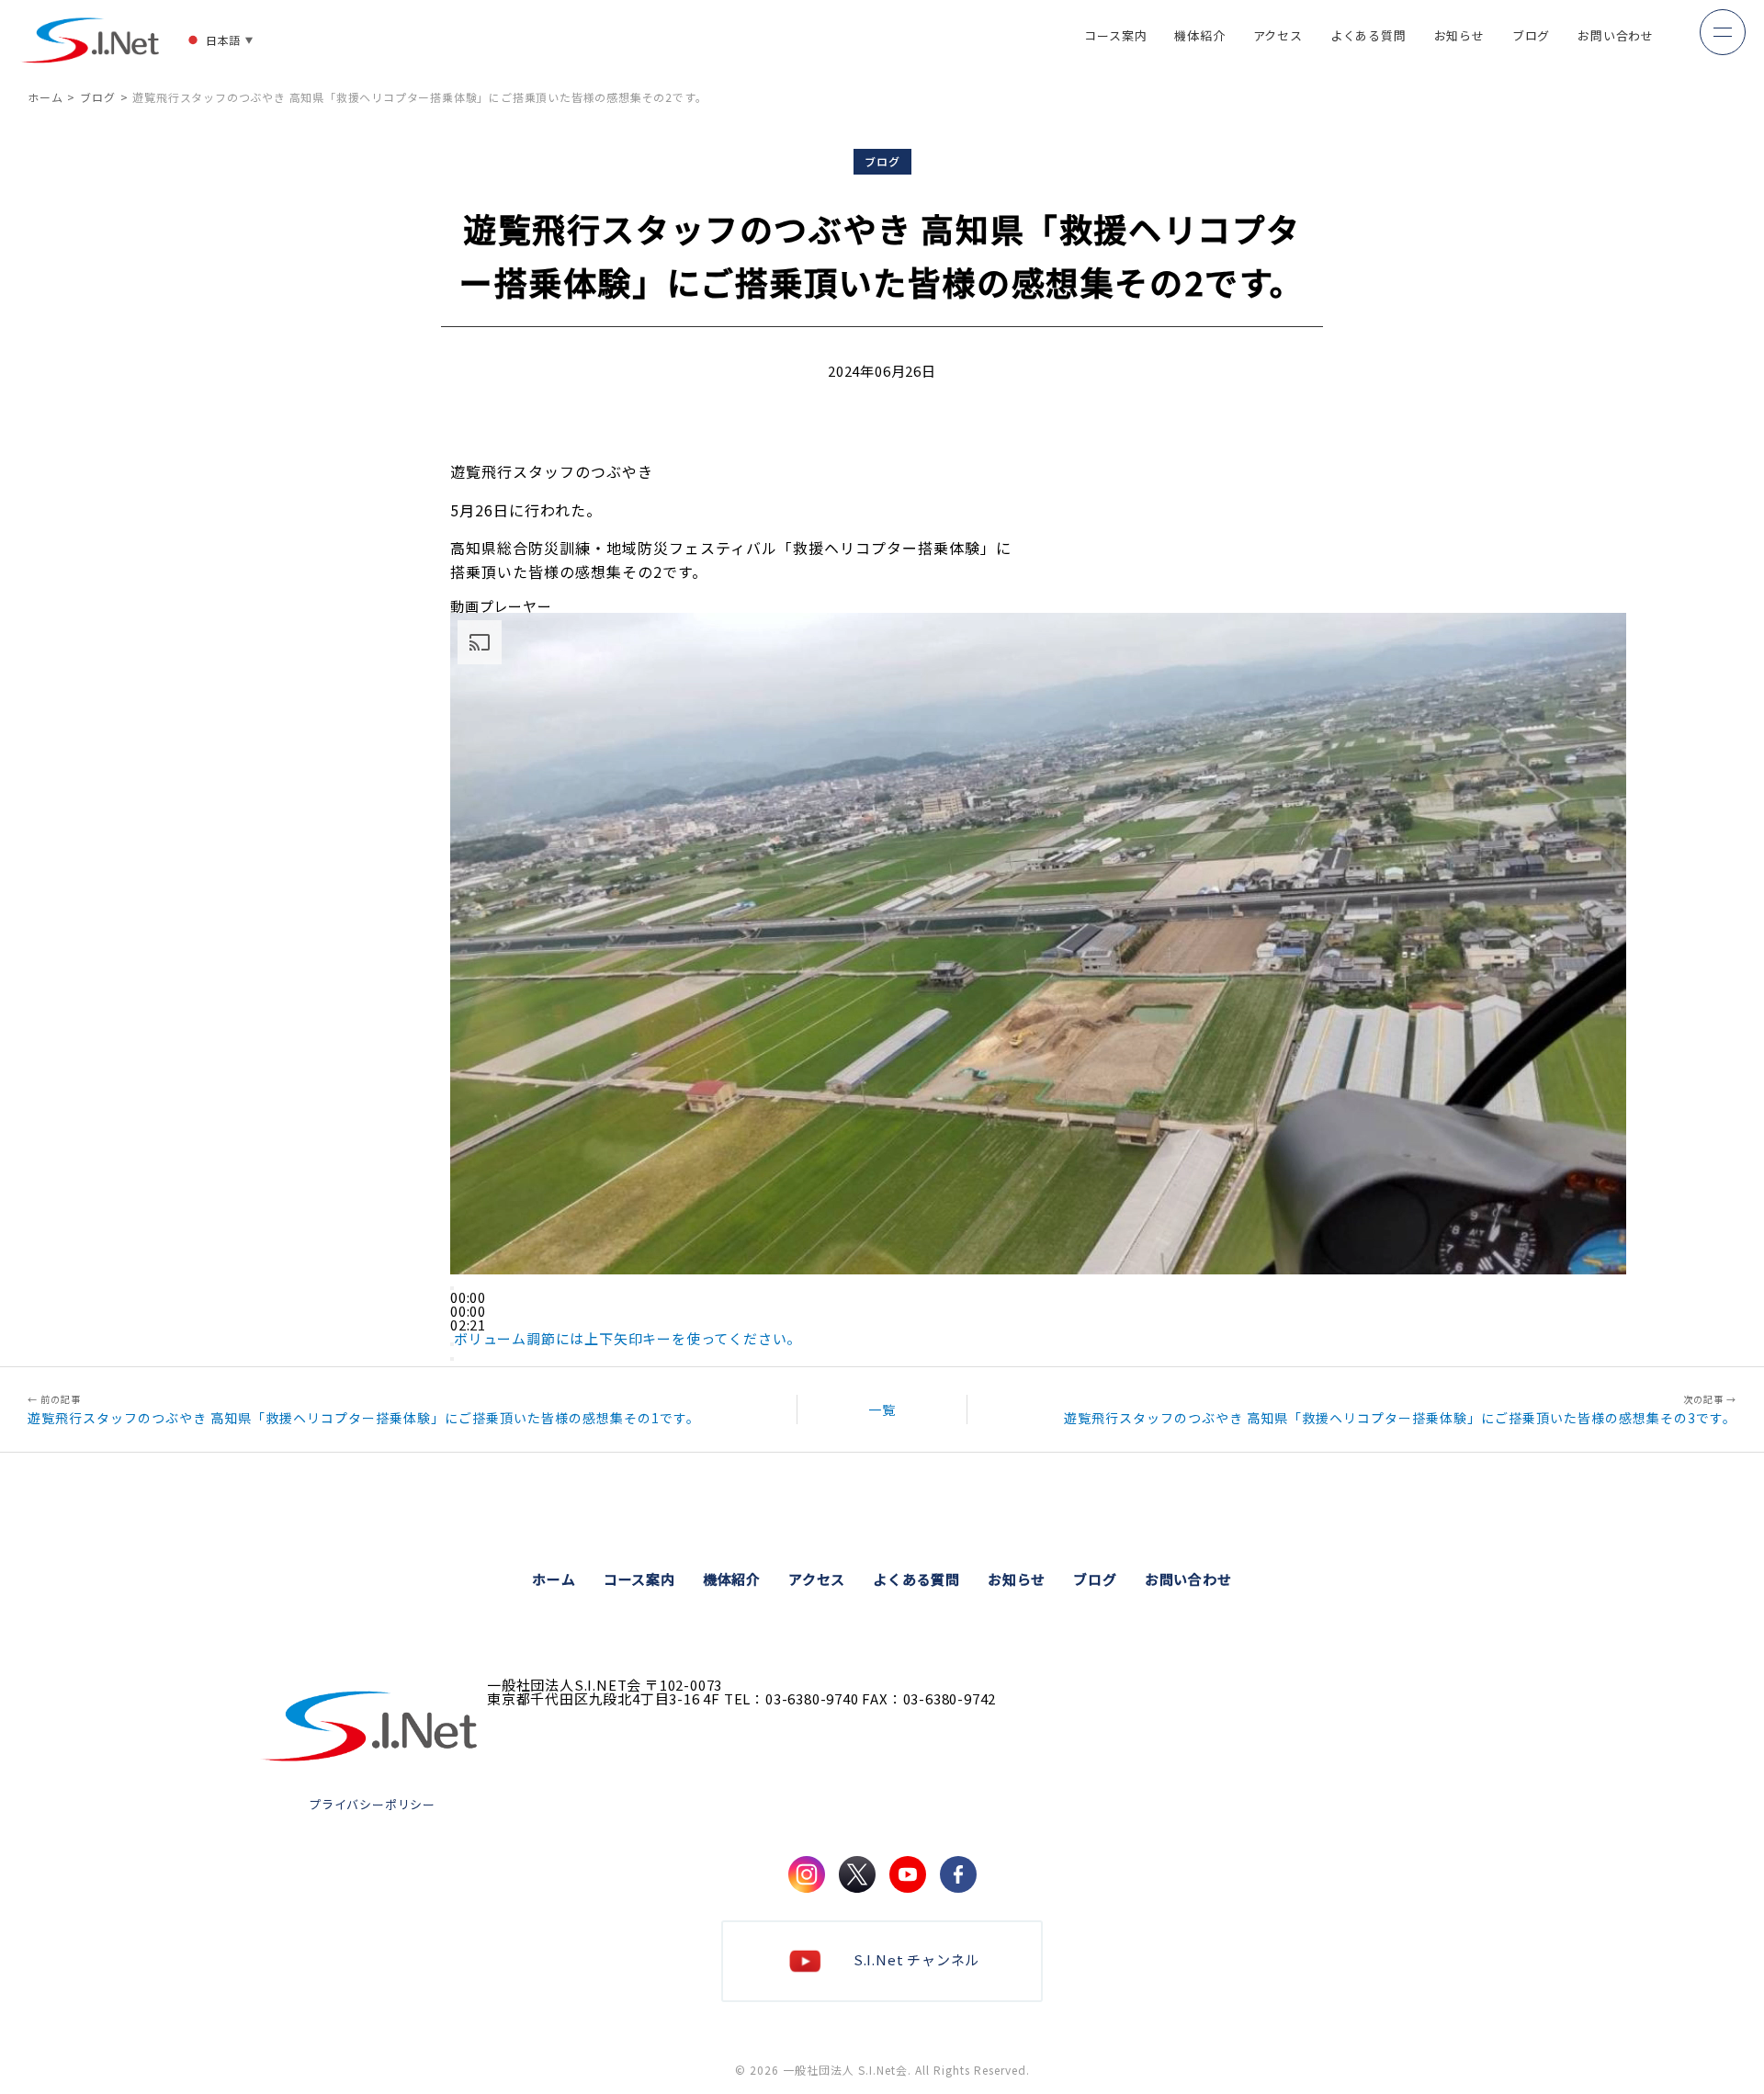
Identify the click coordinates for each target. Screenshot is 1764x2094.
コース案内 (1115, 37)
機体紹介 (1199, 37)
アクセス (1278, 37)
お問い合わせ (1616, 37)
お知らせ (1459, 37)
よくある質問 (1368, 37)
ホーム (45, 97)
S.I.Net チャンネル (916, 1959)
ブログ (1531, 37)
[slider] (468, 1311)
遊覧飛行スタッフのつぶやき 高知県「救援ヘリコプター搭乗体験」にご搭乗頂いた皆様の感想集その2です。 (419, 97)
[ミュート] (452, 1344)
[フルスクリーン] (452, 1359)
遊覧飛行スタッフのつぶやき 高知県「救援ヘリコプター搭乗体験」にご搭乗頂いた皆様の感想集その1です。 (364, 1416)
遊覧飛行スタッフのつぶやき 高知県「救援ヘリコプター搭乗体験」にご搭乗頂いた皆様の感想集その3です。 (1400, 1416)
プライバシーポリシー (372, 1804)
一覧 (882, 1409)
